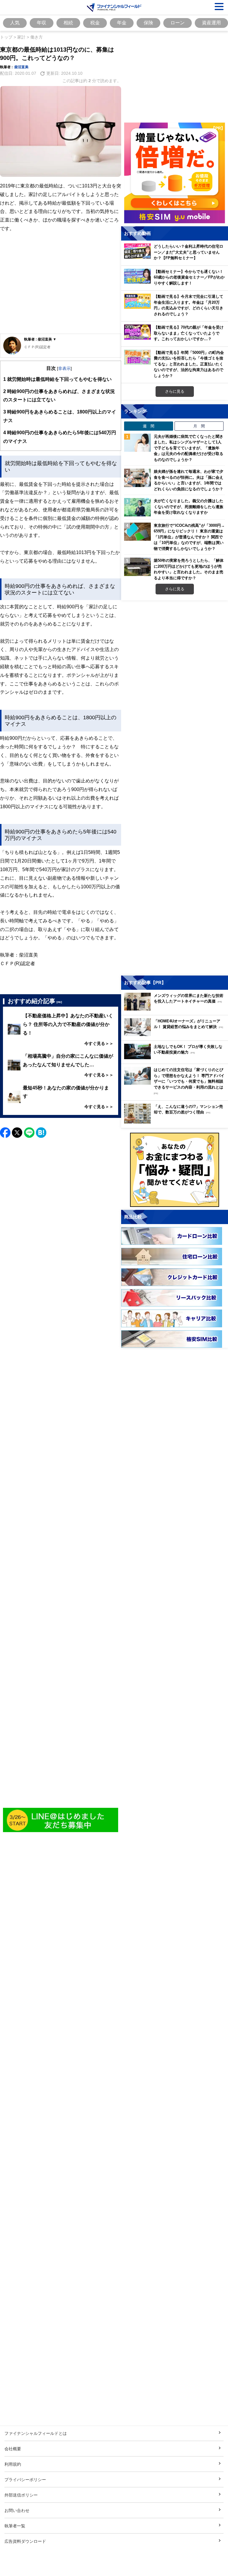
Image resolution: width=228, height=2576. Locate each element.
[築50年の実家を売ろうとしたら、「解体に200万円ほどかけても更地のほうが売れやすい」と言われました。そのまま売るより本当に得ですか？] (137, 567)
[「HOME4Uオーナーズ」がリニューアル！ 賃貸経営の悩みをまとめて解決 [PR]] (176, 1034)
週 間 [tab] (149, 426)
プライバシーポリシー (25, 2479)
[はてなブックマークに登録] (41, 1133)
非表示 (64, 368)
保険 (148, 23)
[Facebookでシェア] (5, 1133)
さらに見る (175, 391)
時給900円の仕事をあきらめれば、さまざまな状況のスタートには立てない (59, 396)
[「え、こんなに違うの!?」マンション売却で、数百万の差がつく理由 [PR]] (176, 1122)
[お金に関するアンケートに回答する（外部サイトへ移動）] (175, 1170)
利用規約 (13, 2464)
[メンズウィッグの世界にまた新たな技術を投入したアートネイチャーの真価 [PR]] (176, 1009)
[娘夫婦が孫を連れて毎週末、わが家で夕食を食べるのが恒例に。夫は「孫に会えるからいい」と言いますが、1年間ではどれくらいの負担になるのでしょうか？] (137, 478)
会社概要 (13, 2449)
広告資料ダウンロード (25, 2541)
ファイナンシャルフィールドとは (36, 2433)
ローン (178, 23)
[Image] (61, 1820)
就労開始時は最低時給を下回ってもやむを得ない (57, 379)
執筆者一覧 (15, 2526)
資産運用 (211, 23)
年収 (42, 23)
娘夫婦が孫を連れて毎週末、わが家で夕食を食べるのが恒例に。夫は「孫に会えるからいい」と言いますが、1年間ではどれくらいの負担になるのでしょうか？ (189, 480)
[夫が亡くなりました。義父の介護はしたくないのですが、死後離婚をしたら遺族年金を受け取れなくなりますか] (137, 507)
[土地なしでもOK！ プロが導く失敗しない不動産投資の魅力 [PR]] (176, 1058)
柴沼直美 (21, 67)
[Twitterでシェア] (17, 1133)
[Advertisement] (61, 288)
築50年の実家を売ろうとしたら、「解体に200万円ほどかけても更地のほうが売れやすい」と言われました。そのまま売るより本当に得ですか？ (189, 569)
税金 (95, 23)
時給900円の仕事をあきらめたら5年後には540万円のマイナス (60, 437)
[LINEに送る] (29, 1133)
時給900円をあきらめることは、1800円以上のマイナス (60, 416)
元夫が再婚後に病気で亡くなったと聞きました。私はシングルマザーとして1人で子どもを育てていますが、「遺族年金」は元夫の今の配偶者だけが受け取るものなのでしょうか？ (189, 448)
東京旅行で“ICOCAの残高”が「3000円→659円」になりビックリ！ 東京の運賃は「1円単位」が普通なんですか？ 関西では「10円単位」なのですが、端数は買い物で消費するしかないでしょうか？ (189, 537)
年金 (122, 23)
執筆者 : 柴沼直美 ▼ (40, 339)
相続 (68, 23)
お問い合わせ (17, 2510)
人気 (15, 23)
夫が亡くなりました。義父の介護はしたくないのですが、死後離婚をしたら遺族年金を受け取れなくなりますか (189, 506)
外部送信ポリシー (21, 2495)
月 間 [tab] (199, 426)
